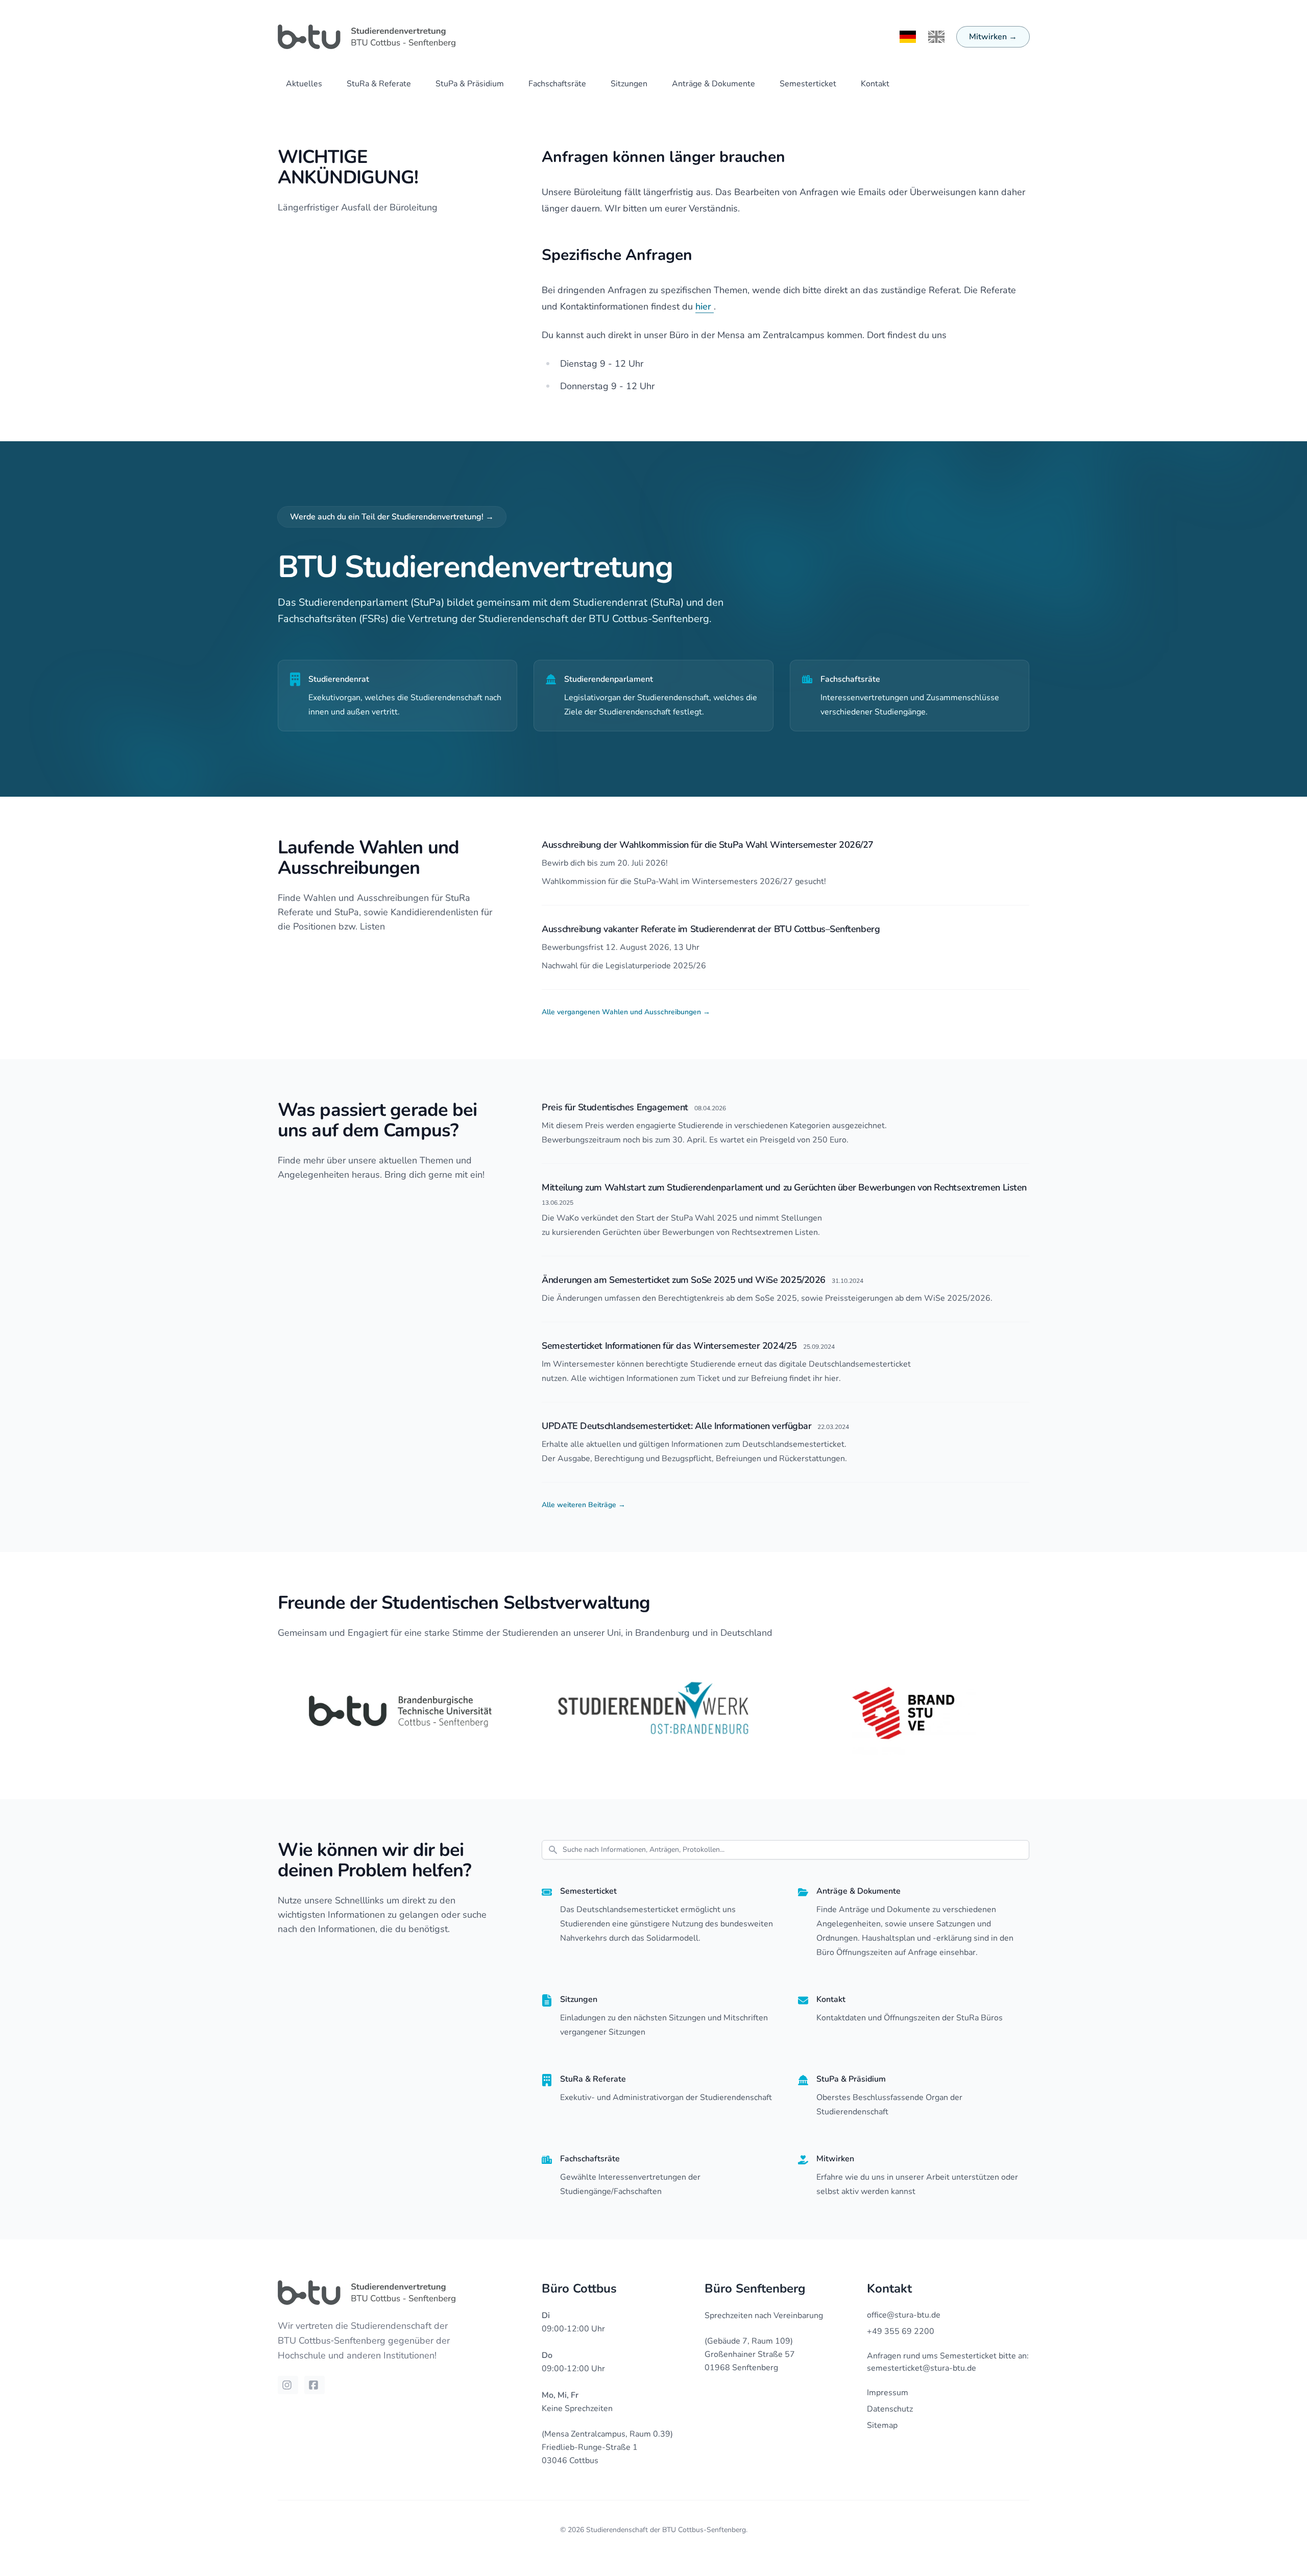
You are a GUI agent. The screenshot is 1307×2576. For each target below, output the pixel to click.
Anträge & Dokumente (713, 84)
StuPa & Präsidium (470, 84)
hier (705, 306)
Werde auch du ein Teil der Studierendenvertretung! (392, 517)
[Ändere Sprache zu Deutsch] (908, 37)
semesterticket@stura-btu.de (922, 2368)
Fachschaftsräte (557, 84)
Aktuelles (304, 84)
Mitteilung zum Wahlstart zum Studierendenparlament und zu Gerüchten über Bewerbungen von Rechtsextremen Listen (784, 1187)
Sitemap (882, 2425)
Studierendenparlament (609, 679)
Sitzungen (629, 84)
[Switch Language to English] (936, 37)
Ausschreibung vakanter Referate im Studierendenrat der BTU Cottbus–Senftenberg (711, 929)
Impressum (888, 2393)
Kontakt (875, 84)
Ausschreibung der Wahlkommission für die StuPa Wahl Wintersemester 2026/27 (708, 845)
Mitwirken (993, 37)
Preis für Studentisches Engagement (615, 1107)
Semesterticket (808, 84)
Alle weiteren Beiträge (584, 1505)
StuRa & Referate (379, 84)
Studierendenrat (339, 679)
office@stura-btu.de (904, 2315)
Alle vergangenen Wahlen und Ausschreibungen (626, 1012)
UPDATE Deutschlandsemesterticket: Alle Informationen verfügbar (676, 1426)
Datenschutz (890, 2409)
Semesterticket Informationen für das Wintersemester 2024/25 (669, 1346)
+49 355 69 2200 (901, 2331)
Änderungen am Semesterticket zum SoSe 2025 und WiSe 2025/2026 (684, 1280)
